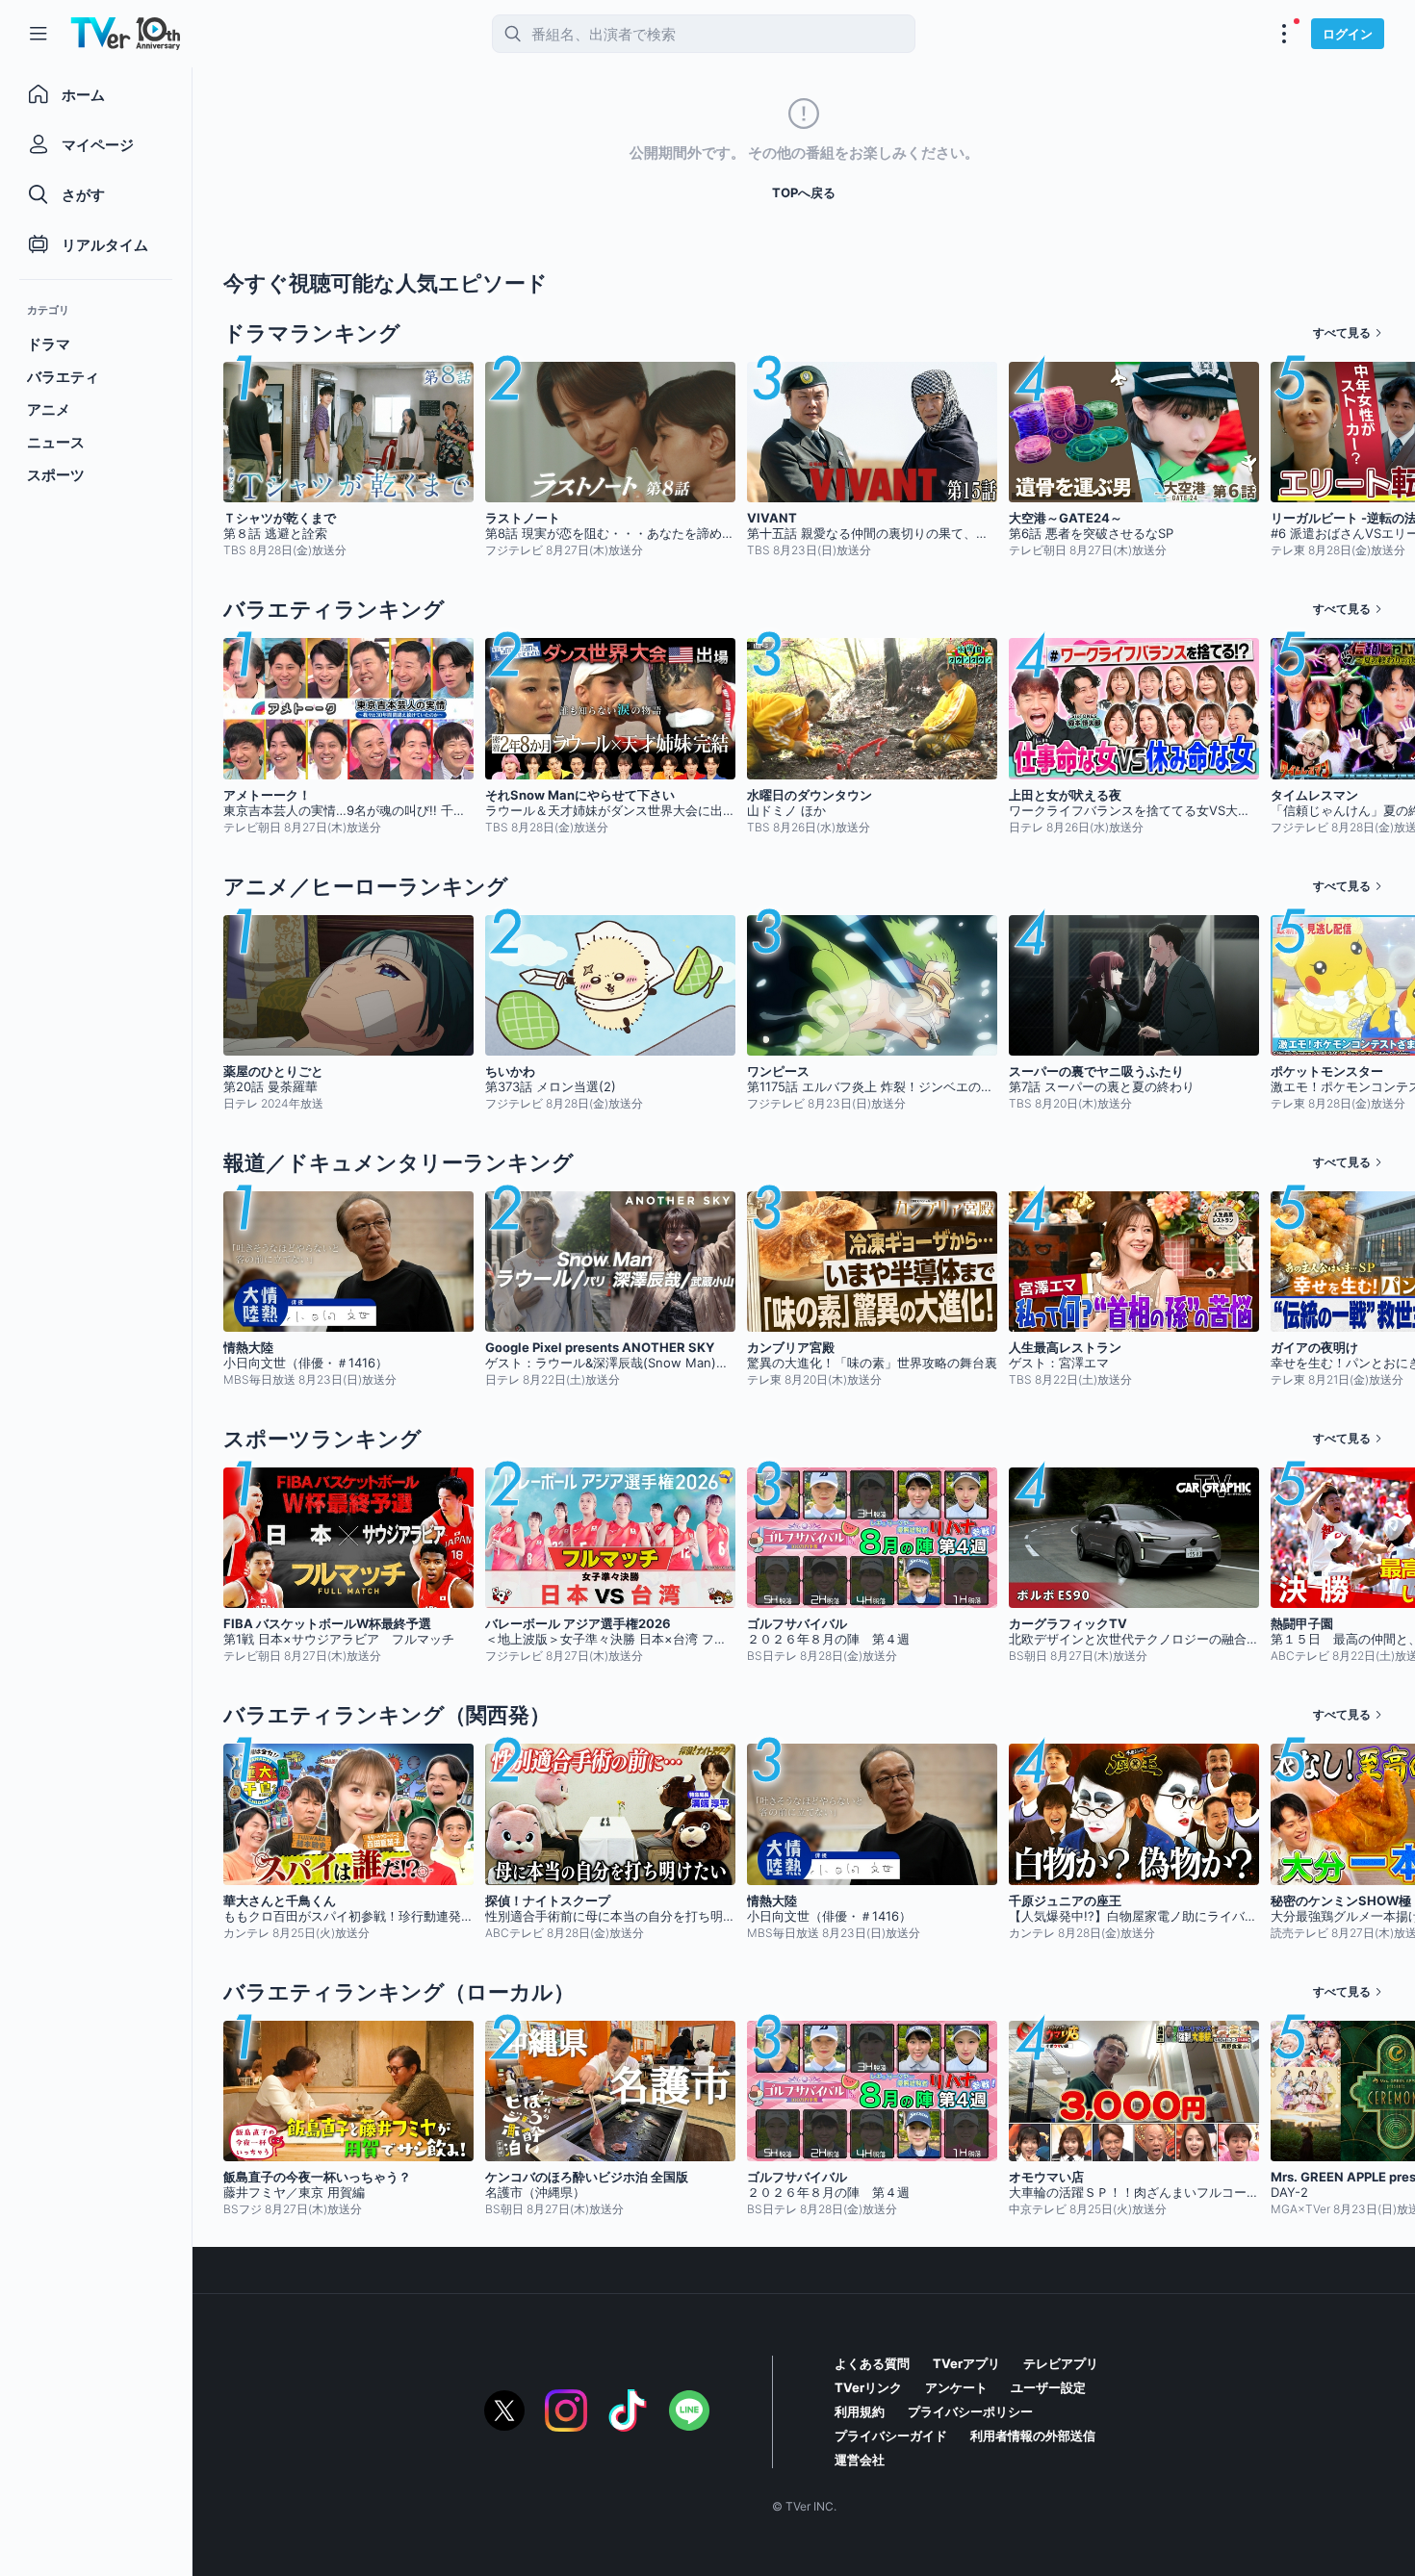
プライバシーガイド (891, 2436)
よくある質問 (872, 2363)
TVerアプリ (966, 2363)
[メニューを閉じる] (39, 34)
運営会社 (860, 2460)
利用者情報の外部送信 (1033, 2436)
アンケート (956, 2387)
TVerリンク (868, 2387)
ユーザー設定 (1048, 2387)
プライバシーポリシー (970, 2411)
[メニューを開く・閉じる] (1284, 34)
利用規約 (860, 2411)
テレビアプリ (1061, 2363)
